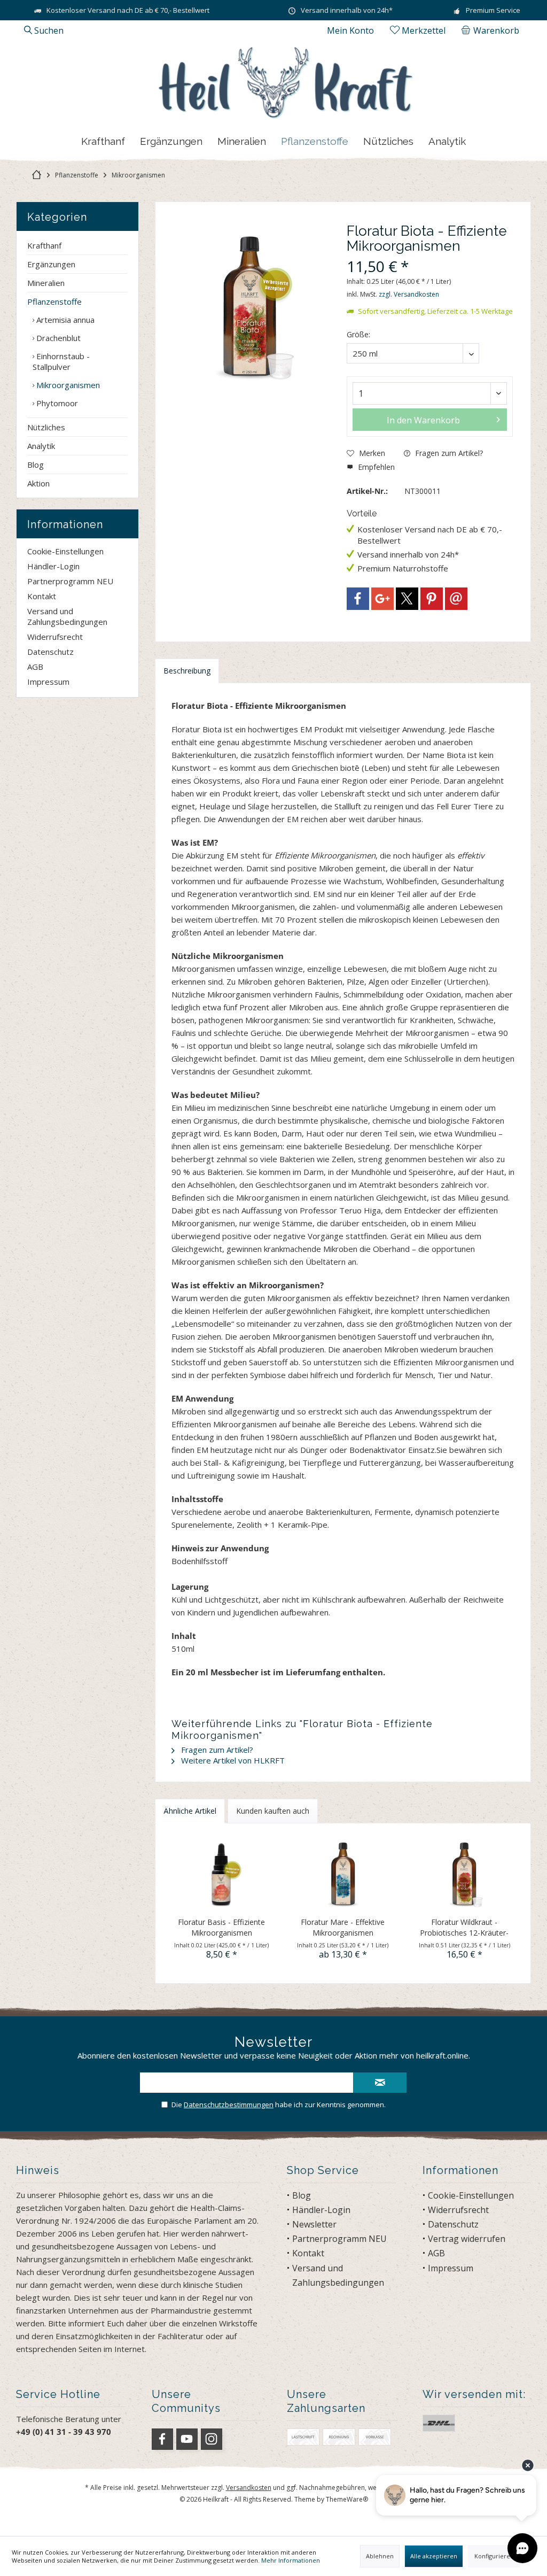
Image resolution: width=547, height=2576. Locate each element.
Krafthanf (44, 245)
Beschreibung (187, 671)
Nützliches (46, 427)
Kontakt (42, 596)
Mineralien (46, 283)
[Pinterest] (432, 599)
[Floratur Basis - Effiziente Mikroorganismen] (221, 1874)
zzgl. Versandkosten (409, 294)
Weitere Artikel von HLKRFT (232, 1760)
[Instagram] (212, 2439)
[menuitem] (492, 30)
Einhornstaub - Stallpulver (61, 361)
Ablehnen (380, 2556)
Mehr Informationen (291, 2560)
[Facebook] (358, 599)
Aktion (38, 483)
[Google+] (382, 599)
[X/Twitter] (407, 599)
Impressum (48, 682)
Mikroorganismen (67, 385)
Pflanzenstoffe (54, 301)
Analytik (41, 446)
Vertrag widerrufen (467, 2239)
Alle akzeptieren (434, 2556)
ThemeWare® (347, 2499)
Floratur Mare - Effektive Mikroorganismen (343, 1927)
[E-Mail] (456, 599)
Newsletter (314, 2224)
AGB (35, 667)
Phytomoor (56, 403)
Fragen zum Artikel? (448, 453)
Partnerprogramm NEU (70, 581)
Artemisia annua (64, 320)
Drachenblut (57, 338)
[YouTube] (187, 2439)
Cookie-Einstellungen (65, 551)
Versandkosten (249, 2488)
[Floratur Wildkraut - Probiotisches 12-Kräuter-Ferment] (464, 1874)
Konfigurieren (494, 2556)
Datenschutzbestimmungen (229, 2105)
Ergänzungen (51, 264)
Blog (36, 465)
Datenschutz (50, 652)
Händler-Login (53, 566)
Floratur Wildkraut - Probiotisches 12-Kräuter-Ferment (464, 1928)
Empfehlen (375, 467)
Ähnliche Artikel (190, 1811)
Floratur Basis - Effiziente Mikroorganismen (221, 1927)
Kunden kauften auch (273, 1811)
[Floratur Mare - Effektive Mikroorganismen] (343, 1874)
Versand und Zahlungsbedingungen (67, 616)
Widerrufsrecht (55, 637)
